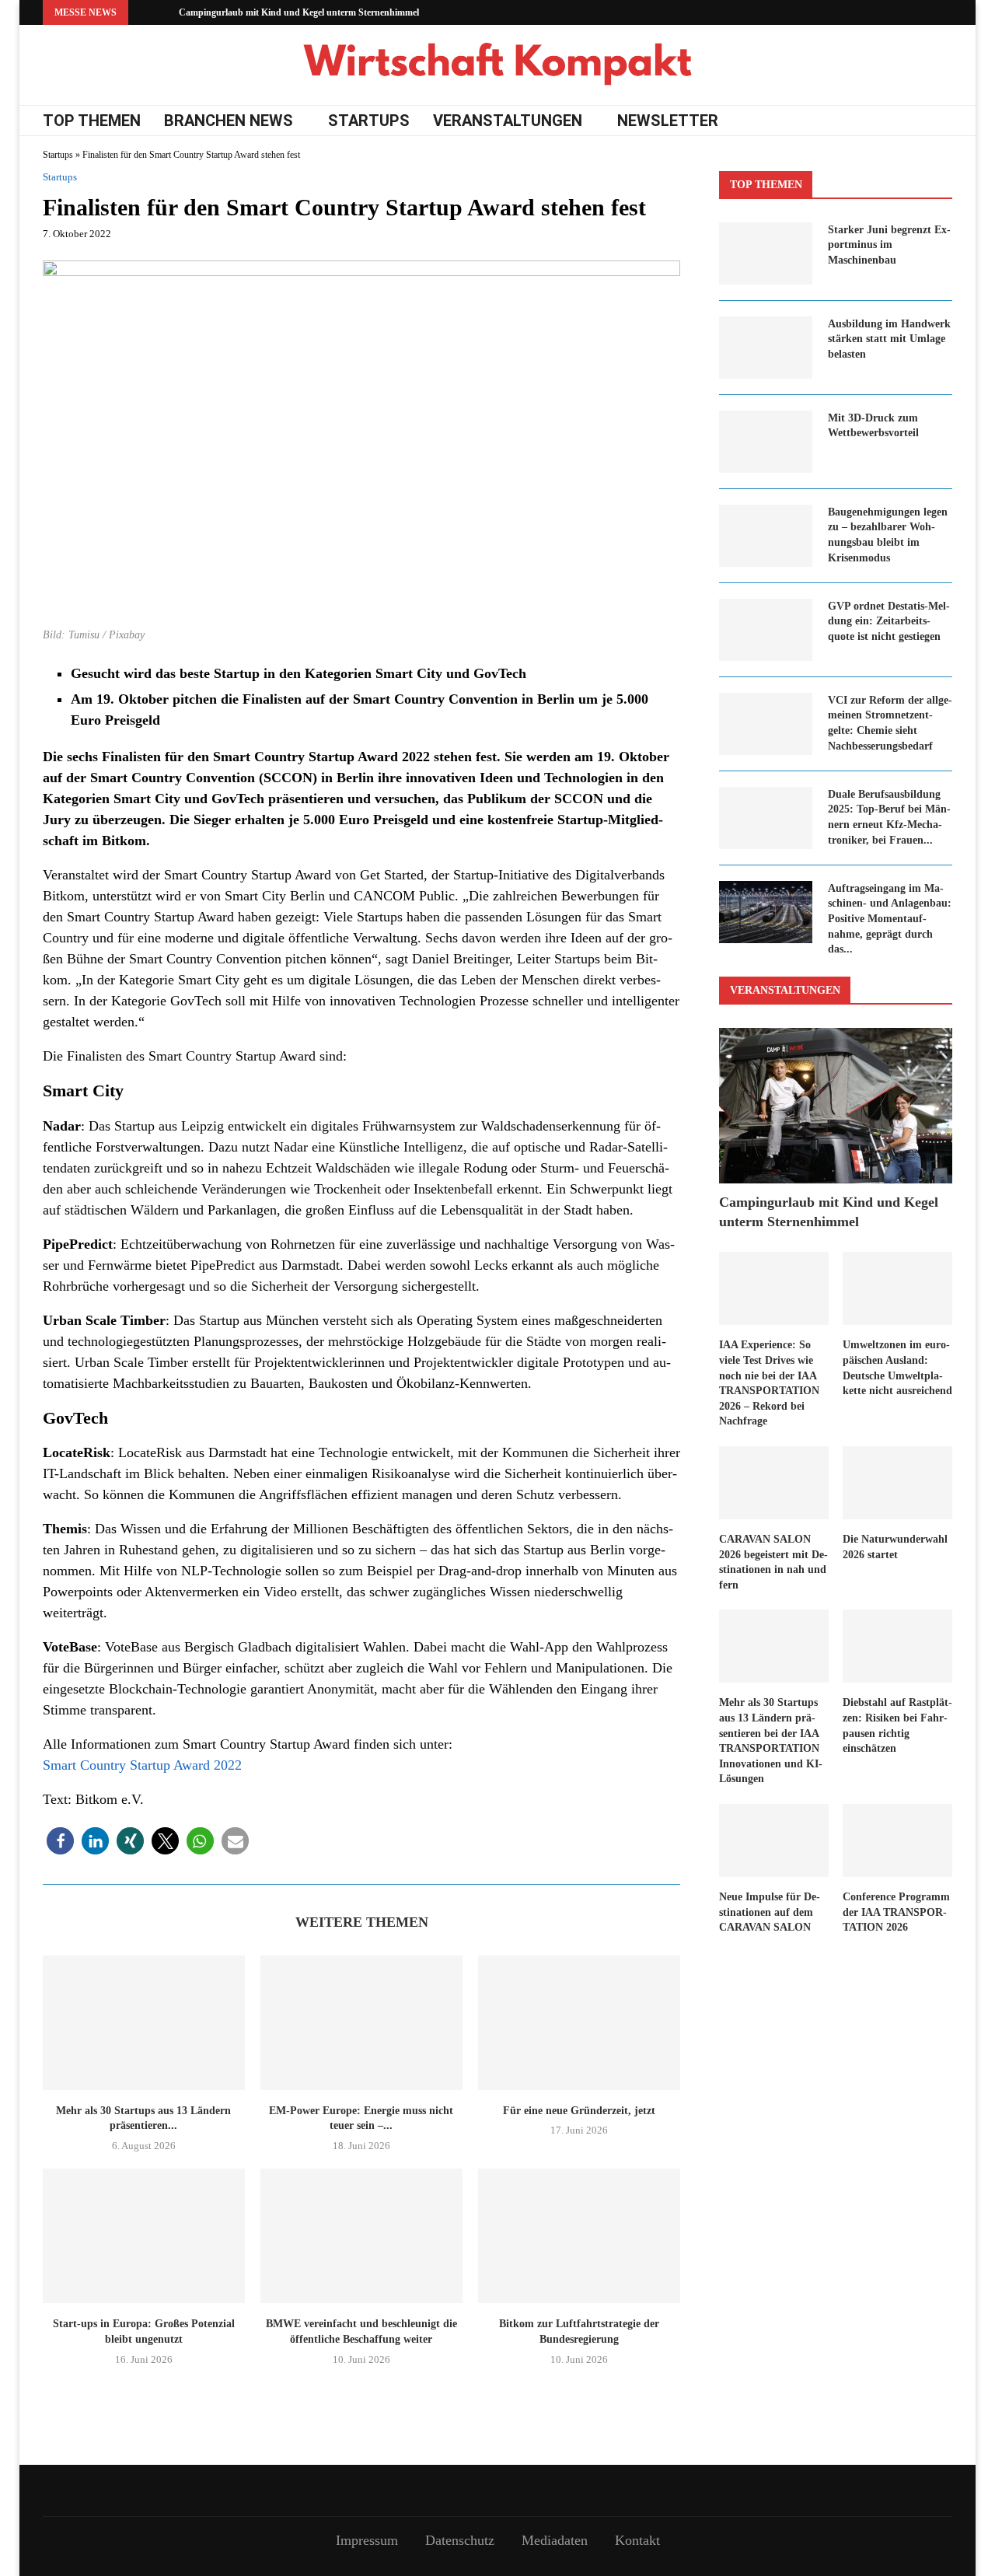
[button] (60, 1841)
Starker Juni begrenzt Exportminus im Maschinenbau (889, 245)
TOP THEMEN (92, 121)
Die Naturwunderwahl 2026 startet (895, 1547)
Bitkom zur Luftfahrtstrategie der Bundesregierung (579, 2331)
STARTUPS (369, 121)
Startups (58, 155)
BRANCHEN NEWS (229, 121)
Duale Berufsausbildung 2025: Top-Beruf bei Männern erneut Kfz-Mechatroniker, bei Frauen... (889, 817)
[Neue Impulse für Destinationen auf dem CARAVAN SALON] (774, 1840)
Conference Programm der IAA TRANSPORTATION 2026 (896, 1912)
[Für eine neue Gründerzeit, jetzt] (579, 2023)
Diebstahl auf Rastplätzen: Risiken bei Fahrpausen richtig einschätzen (897, 1725)
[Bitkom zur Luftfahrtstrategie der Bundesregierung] (579, 2236)
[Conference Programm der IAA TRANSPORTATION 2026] (897, 1840)
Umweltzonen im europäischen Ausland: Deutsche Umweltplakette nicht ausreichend (897, 1368)
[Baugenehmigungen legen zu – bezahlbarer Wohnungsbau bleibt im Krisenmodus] (766, 536)
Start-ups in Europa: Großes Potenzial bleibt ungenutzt (144, 2331)
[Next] (164, 12)
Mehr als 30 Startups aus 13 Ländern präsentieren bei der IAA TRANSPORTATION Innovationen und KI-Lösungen (771, 1741)
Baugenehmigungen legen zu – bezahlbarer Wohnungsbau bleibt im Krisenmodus (888, 535)
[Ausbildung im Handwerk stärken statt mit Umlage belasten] (766, 348)
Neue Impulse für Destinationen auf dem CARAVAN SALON (770, 1912)
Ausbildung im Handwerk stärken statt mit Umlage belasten (889, 339)
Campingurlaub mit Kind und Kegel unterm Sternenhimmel (299, 12)
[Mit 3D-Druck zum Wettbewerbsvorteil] (766, 442)
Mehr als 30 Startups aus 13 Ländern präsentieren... (143, 2118)
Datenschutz (460, 2540)
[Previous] (143, 12)
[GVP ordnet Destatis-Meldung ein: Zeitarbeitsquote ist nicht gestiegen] (766, 630)
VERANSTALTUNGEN (508, 121)
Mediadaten (555, 2540)
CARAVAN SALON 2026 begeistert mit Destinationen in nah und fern (773, 1562)
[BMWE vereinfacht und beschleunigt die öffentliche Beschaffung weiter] (361, 2236)
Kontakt (637, 2540)
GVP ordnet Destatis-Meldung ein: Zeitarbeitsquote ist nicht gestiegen (889, 621)
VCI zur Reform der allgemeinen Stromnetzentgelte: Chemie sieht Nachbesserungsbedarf (890, 723)
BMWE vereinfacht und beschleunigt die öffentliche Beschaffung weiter (361, 2331)
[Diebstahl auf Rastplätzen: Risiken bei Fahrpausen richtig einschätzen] (897, 1646)
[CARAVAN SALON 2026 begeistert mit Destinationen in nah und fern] (774, 1483)
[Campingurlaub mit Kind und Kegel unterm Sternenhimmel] (836, 1106)
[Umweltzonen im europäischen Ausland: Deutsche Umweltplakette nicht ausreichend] (897, 1288)
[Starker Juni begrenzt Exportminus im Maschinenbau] (766, 253)
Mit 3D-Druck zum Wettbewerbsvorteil (873, 426)
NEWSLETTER (668, 121)
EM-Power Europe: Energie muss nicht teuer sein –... (361, 2118)
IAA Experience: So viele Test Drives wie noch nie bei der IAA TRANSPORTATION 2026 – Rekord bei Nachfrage (769, 1383)
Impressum (367, 2540)
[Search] (944, 121)
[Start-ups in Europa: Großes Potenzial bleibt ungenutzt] (144, 2236)
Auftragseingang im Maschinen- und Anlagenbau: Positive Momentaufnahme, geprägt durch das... (890, 919)
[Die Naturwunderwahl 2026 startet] (897, 1483)
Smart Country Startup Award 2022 (142, 1765)
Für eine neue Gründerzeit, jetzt (579, 2111)
